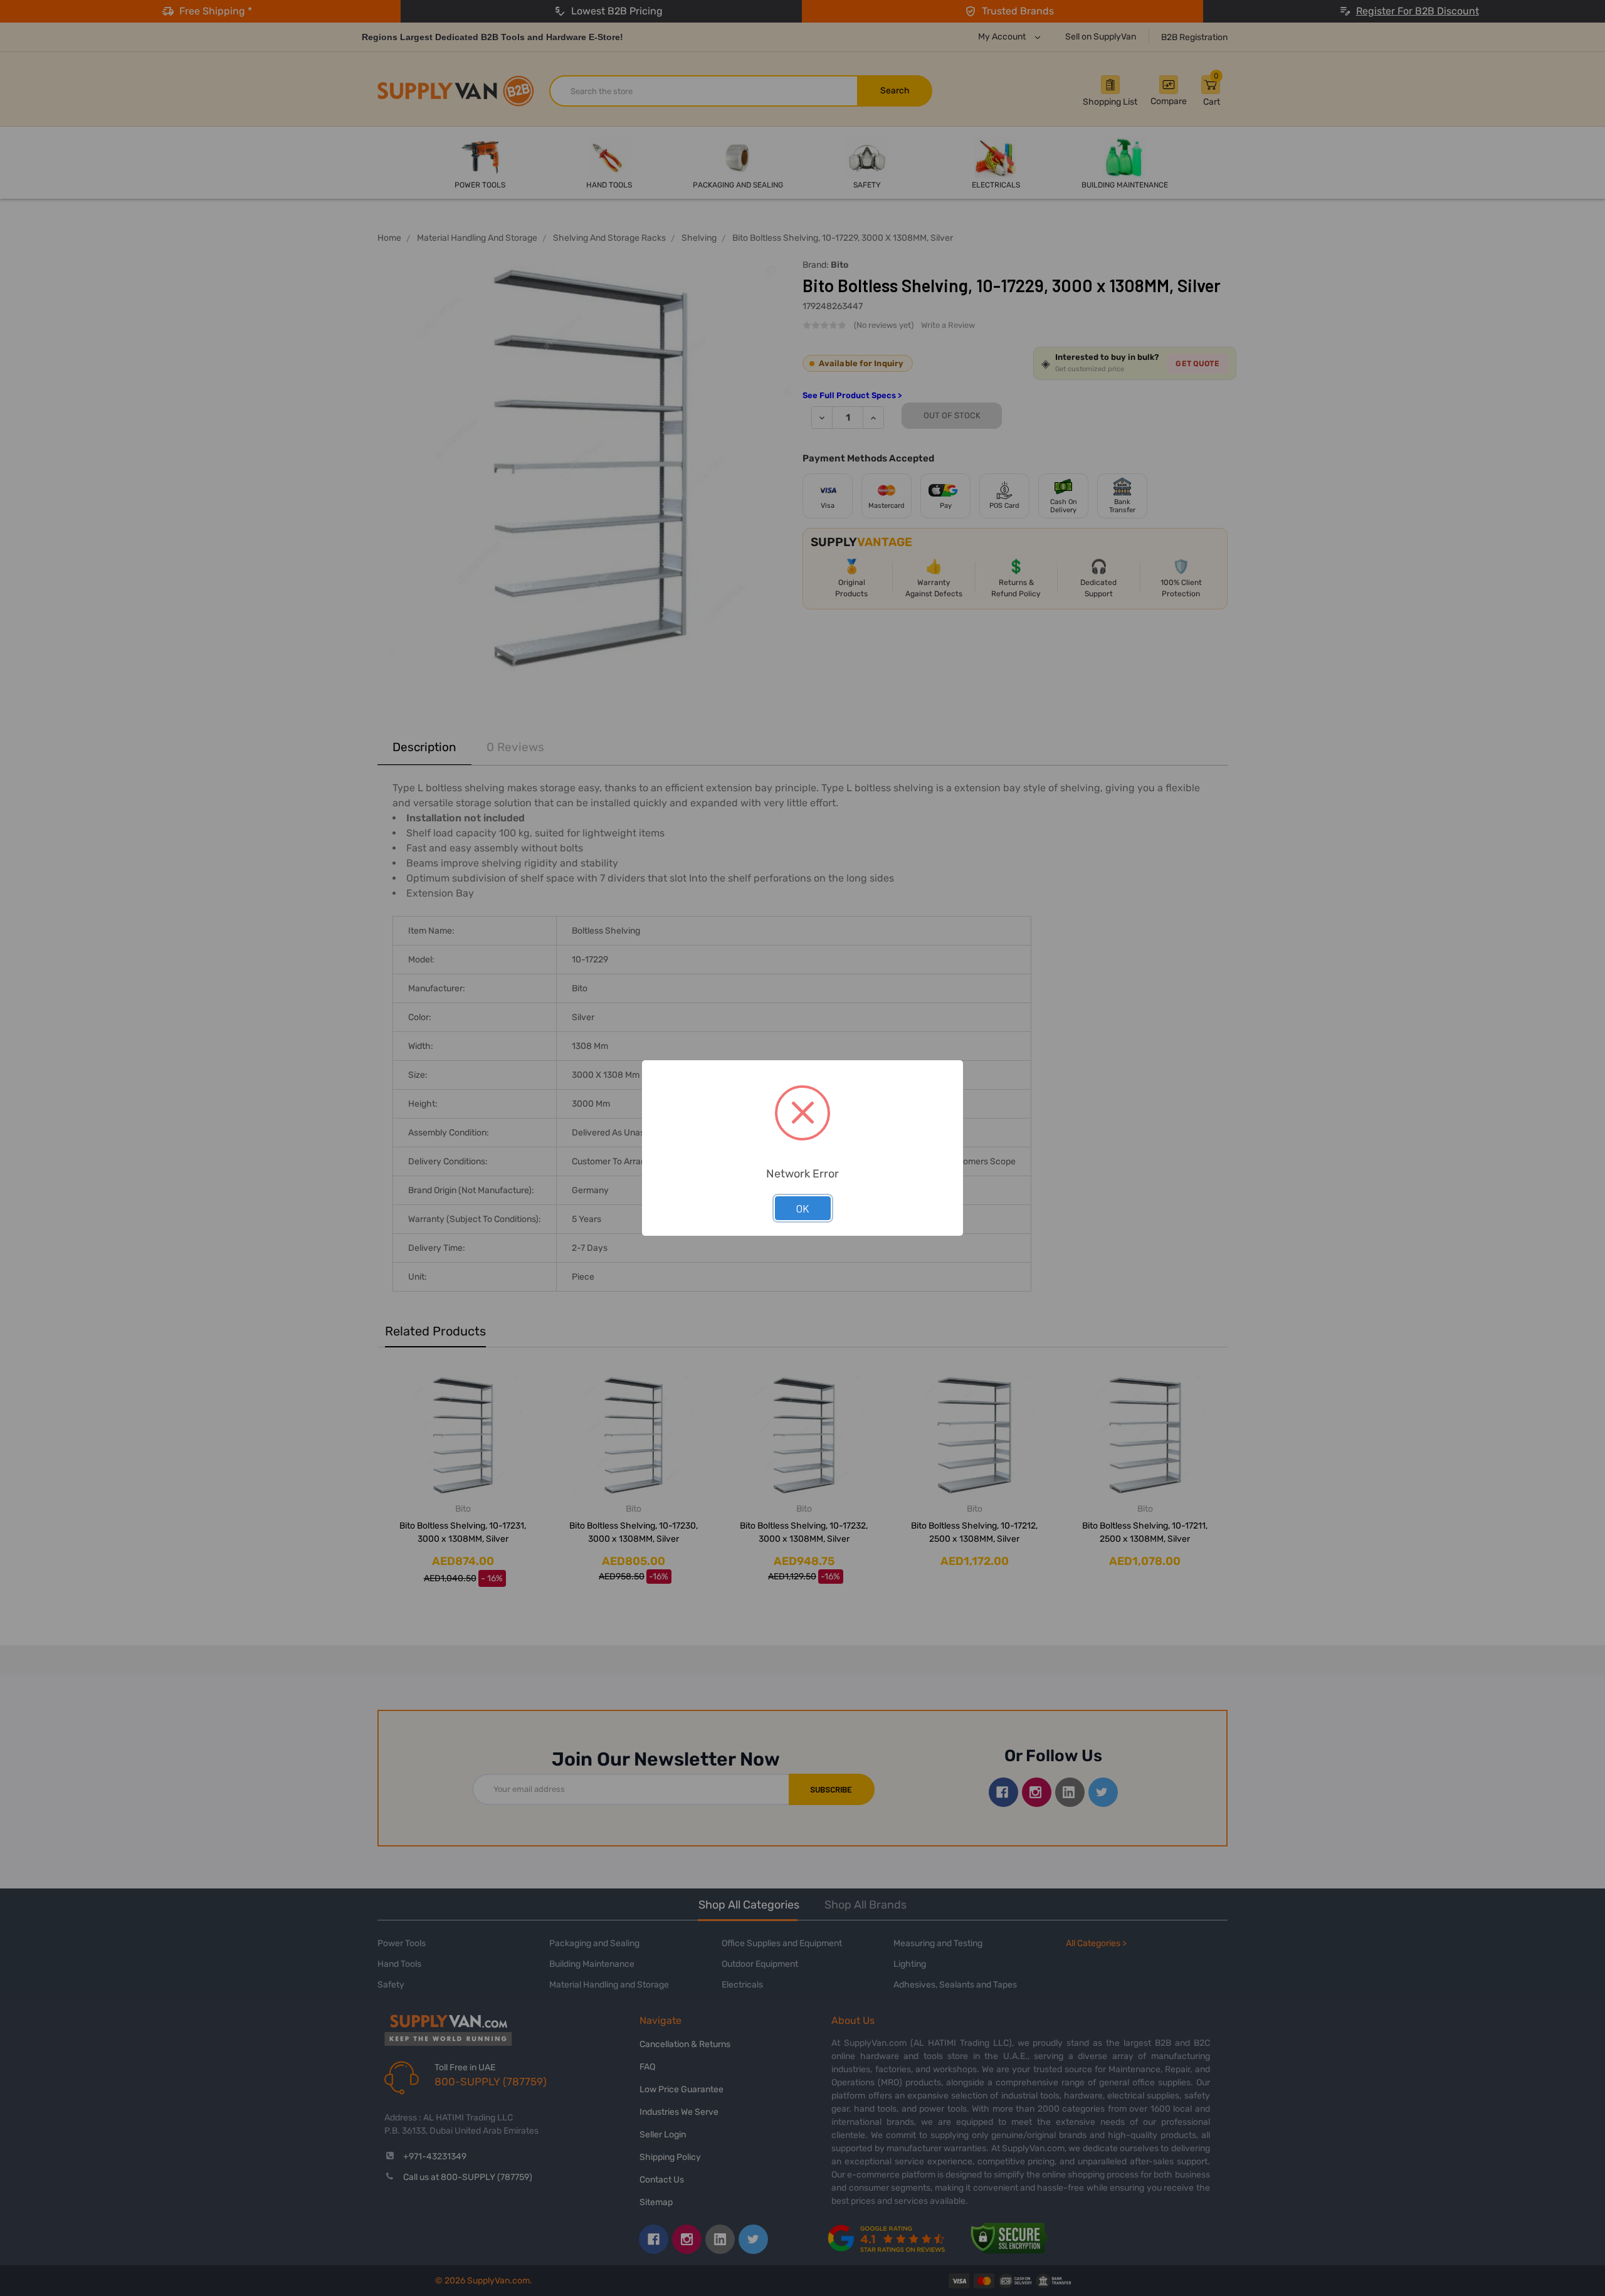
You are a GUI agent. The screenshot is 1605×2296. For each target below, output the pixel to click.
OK (803, 1208)
